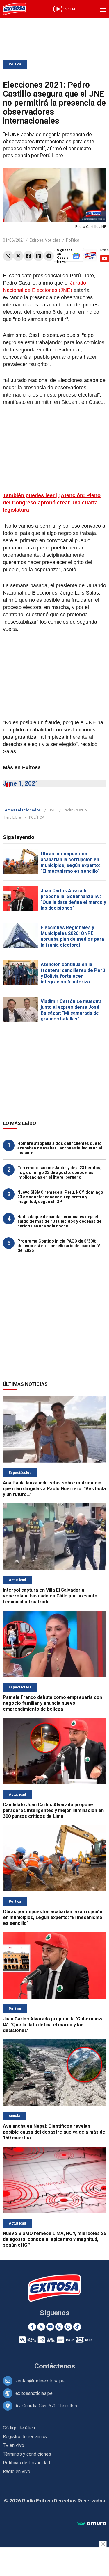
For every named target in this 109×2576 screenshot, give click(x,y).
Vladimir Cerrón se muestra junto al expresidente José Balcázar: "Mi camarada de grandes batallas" (71, 1010)
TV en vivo (14, 2445)
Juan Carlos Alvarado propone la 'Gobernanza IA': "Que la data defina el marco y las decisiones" (73, 899)
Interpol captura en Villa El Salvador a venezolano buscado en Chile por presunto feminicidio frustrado (50, 1596)
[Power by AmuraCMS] (92, 2524)
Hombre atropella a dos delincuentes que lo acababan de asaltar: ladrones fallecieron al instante (60, 1148)
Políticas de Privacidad (26, 2463)
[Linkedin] (39, 256)
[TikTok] (77, 2327)
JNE (52, 810)
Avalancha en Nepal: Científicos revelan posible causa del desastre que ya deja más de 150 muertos (54, 2132)
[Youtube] (50, 2327)
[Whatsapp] (8, 256)
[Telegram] (49, 256)
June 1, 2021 (21, 783)
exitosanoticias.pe (34, 2393)
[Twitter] (18, 256)
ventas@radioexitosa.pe (40, 2381)
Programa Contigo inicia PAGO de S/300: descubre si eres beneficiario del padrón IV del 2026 (59, 1246)
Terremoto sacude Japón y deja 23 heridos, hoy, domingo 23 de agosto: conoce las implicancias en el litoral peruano (59, 1172)
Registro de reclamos (25, 2437)
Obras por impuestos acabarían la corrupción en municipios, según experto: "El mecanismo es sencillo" (70, 862)
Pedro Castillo (75, 810)
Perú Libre (13, 817)
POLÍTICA (37, 817)
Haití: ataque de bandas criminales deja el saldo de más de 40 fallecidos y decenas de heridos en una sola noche (59, 1221)
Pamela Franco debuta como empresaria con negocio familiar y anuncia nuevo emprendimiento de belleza (52, 1703)
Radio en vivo (17, 2471)
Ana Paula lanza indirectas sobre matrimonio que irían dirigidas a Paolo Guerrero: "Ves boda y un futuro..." (54, 1489)
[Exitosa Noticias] (15, 9)
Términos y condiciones (27, 2454)
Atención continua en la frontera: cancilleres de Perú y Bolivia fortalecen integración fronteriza (73, 973)
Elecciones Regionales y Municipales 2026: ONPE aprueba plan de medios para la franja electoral (72, 936)
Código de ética (19, 2428)
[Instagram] (59, 2327)
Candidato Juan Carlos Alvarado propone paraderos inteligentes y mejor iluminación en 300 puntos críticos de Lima (53, 1810)
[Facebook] (28, 256)
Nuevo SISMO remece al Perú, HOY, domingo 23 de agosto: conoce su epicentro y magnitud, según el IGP (60, 1197)
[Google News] (68, 2327)
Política (15, 64)
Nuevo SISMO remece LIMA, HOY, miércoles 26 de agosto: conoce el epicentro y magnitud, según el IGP (54, 2239)
